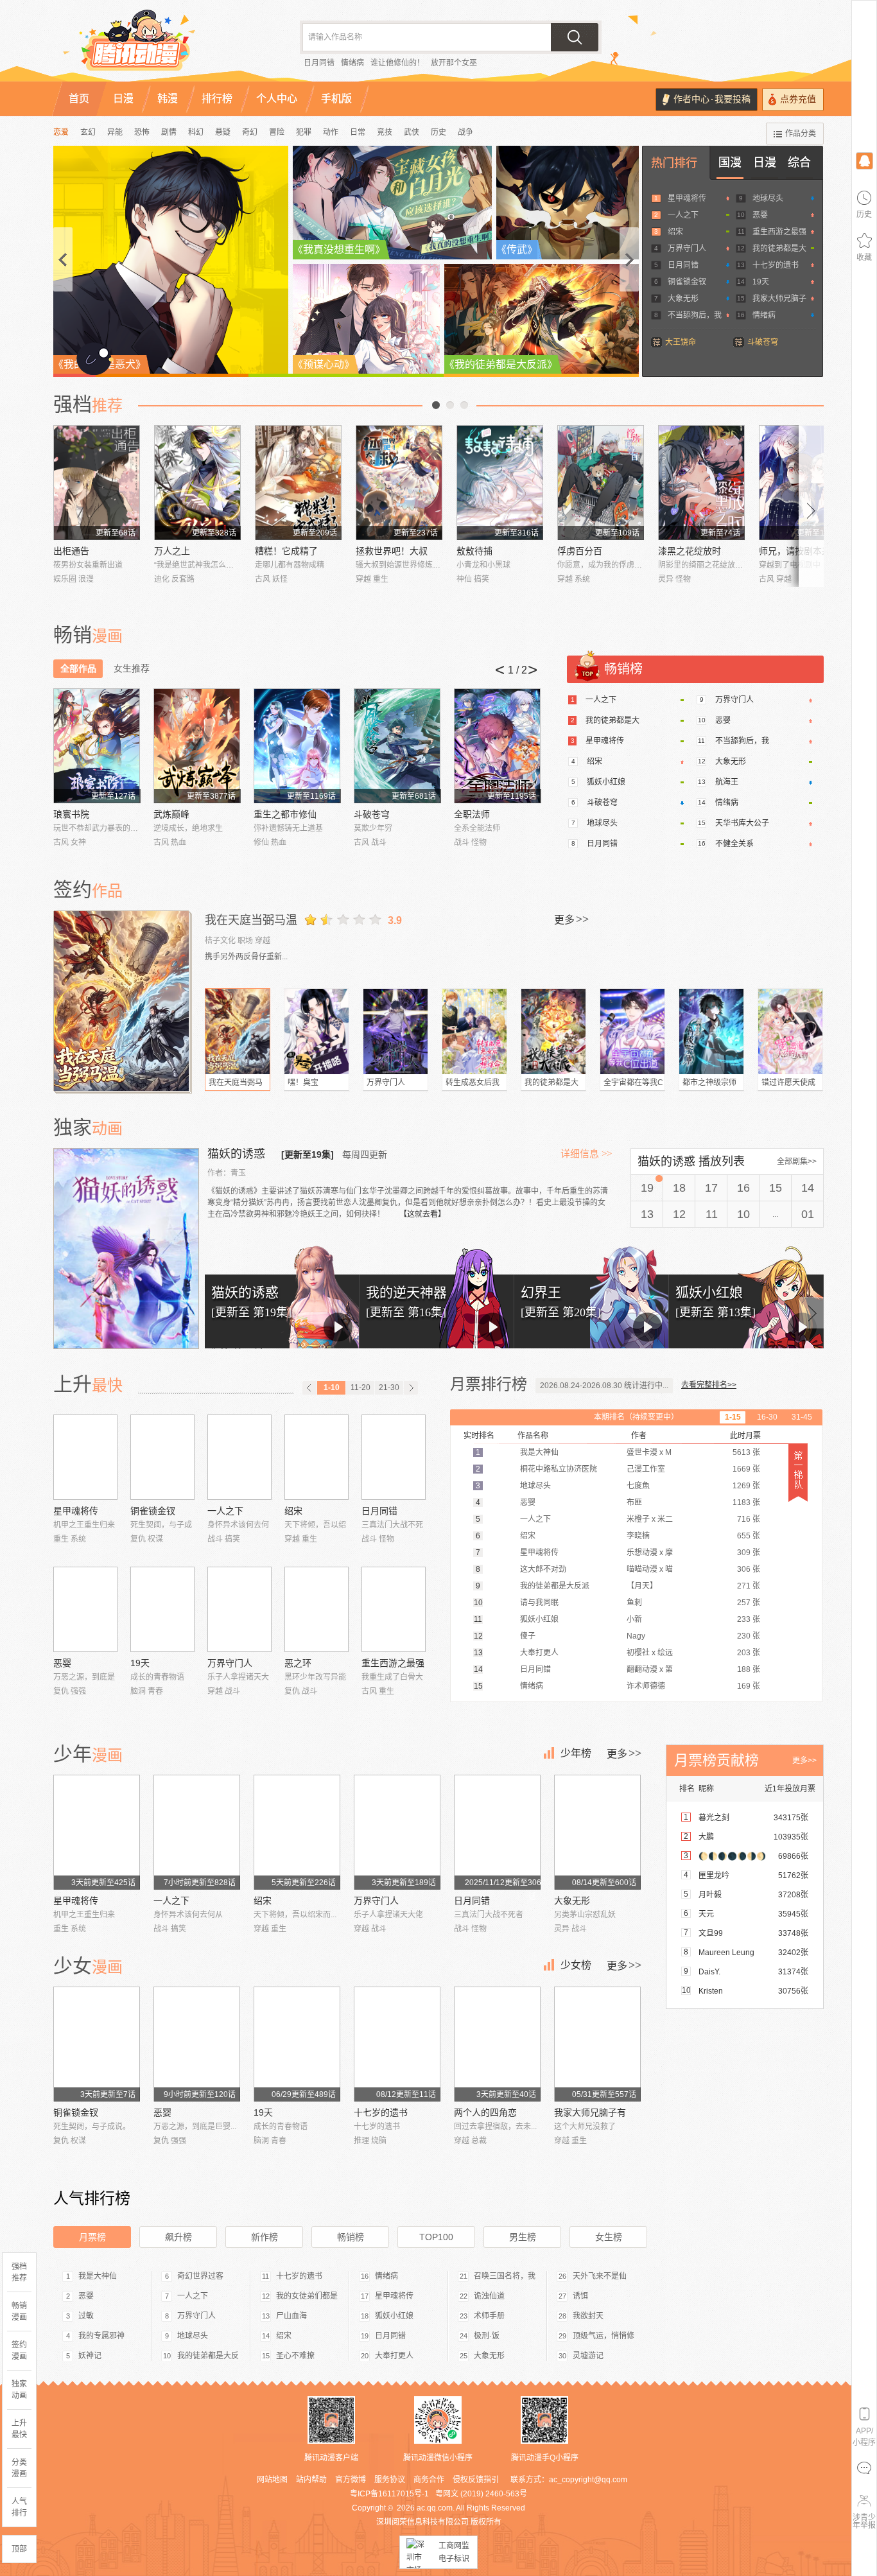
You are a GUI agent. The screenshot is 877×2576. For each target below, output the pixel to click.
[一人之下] (239, 1457)
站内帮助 (311, 2480)
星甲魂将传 (687, 198)
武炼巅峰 (171, 814)
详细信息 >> (586, 1154)
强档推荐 (19, 2272)
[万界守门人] (395, 1031)
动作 (331, 132)
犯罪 (304, 132)
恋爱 (61, 132)
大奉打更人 (394, 2356)
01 (808, 1214)
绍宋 (675, 232)
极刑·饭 (487, 2336)
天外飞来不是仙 (600, 2276)
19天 (761, 282)
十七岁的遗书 (776, 265)
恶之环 (298, 1663)
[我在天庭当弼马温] (123, 1001)
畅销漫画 (19, 2311)
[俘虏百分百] (601, 483)
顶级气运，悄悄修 (603, 2336)
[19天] (162, 1609)
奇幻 (250, 132)
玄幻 (88, 132)
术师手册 (489, 2316)
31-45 (802, 1417)
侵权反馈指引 (476, 2480)
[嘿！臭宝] (317, 1031)
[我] (864, 160)
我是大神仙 (98, 2276)
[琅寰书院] (97, 746)
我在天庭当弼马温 (251, 920)
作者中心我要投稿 (712, 99)
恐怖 (142, 132)
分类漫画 (19, 2468)
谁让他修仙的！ (397, 63)
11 (712, 1214)
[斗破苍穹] (397, 746)
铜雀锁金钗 (687, 282)
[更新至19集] (308, 1154)
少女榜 (576, 1965)
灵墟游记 (588, 2356)
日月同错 (319, 63)
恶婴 (760, 215)
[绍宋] (317, 1457)
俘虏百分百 (580, 551)
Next (812, 506)
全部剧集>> (797, 1162)
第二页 (450, 405)
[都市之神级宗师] (711, 1031)
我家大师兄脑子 (779, 299)
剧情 (169, 132)
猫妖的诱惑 (238, 1154)
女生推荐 (132, 668)
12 (679, 1214)
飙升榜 (178, 2237)
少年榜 (576, 1753)
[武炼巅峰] (197, 746)
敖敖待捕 (474, 551)
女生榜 (609, 2237)
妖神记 (90, 2356)
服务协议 (390, 2480)
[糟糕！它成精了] (298, 483)
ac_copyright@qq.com (588, 2480)
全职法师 (472, 814)
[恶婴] (85, 1609)
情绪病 (352, 63)
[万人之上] (197, 483)
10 (743, 1214)
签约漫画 (19, 2351)
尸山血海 (291, 2316)
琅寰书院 (71, 814)
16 (743, 1188)
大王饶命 (681, 342)
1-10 (332, 1388)
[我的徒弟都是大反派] (553, 1031)
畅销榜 (351, 2237)
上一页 (436, 405)
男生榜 (523, 2237)
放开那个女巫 (454, 63)
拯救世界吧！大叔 (392, 551)
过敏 (86, 2316)
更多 (571, 919)
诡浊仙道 (489, 2296)
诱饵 (580, 2296)
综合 (799, 162)
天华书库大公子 (742, 823)
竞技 (385, 132)
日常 (358, 132)
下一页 (464, 405)
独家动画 (19, 2390)
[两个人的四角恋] (497, 2044)
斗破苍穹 (763, 342)
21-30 (389, 1388)
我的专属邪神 (101, 2336)
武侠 (412, 132)
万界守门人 (687, 248)
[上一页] (309, 1388)
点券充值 (798, 99)
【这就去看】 (422, 1214)
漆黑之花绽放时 (690, 551)
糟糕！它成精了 (286, 551)
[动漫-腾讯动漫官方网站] (162, 45)
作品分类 (801, 134)
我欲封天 (588, 2316)
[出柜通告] (97, 483)
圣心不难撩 (295, 2356)
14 (808, 1188)
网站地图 (272, 2480)
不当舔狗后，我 (695, 315)
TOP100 (436, 2237)
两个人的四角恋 (485, 2112)
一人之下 (683, 215)
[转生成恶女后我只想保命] (474, 1031)
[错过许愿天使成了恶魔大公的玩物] (790, 1031)
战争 (465, 132)
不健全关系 (734, 844)
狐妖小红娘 (606, 782)
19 (647, 1188)
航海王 (727, 782)
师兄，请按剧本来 (795, 551)
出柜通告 (71, 551)
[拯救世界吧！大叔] (399, 483)
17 (711, 1188)
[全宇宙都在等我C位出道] (632, 1031)
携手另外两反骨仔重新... (246, 957)
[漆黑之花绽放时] (701, 483)
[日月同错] (394, 1457)
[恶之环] (317, 1609)
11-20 (360, 1388)
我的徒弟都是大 (779, 248)
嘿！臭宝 (303, 1083)
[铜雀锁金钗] (162, 1457)
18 (679, 1188)
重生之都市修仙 (285, 814)
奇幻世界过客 (200, 2276)
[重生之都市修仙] (297, 746)
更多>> (804, 1761)
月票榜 (92, 2237)
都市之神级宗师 (709, 1083)
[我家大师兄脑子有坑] (597, 2044)
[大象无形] (597, 1832)
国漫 (730, 162)
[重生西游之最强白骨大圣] (394, 1609)
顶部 (19, 2549)
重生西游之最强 (779, 232)
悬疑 (223, 132)
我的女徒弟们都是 (307, 2296)
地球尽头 (768, 198)
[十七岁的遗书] (397, 2044)
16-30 (767, 1417)
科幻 (196, 132)
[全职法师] (497, 746)
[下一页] (411, 1388)
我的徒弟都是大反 (208, 2356)
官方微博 (351, 2480)
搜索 (575, 37)
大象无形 (683, 299)
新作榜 (265, 2237)
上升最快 (19, 2429)
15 (776, 1188)
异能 (115, 132)
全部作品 (78, 668)
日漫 (765, 162)
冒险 (277, 132)
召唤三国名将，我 (505, 2276)
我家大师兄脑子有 (590, 2112)
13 (647, 1214)
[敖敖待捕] (500, 483)
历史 (438, 132)
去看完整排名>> (709, 1385)
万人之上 (172, 551)
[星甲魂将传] (85, 1457)
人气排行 (19, 2507)
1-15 (733, 1417)
